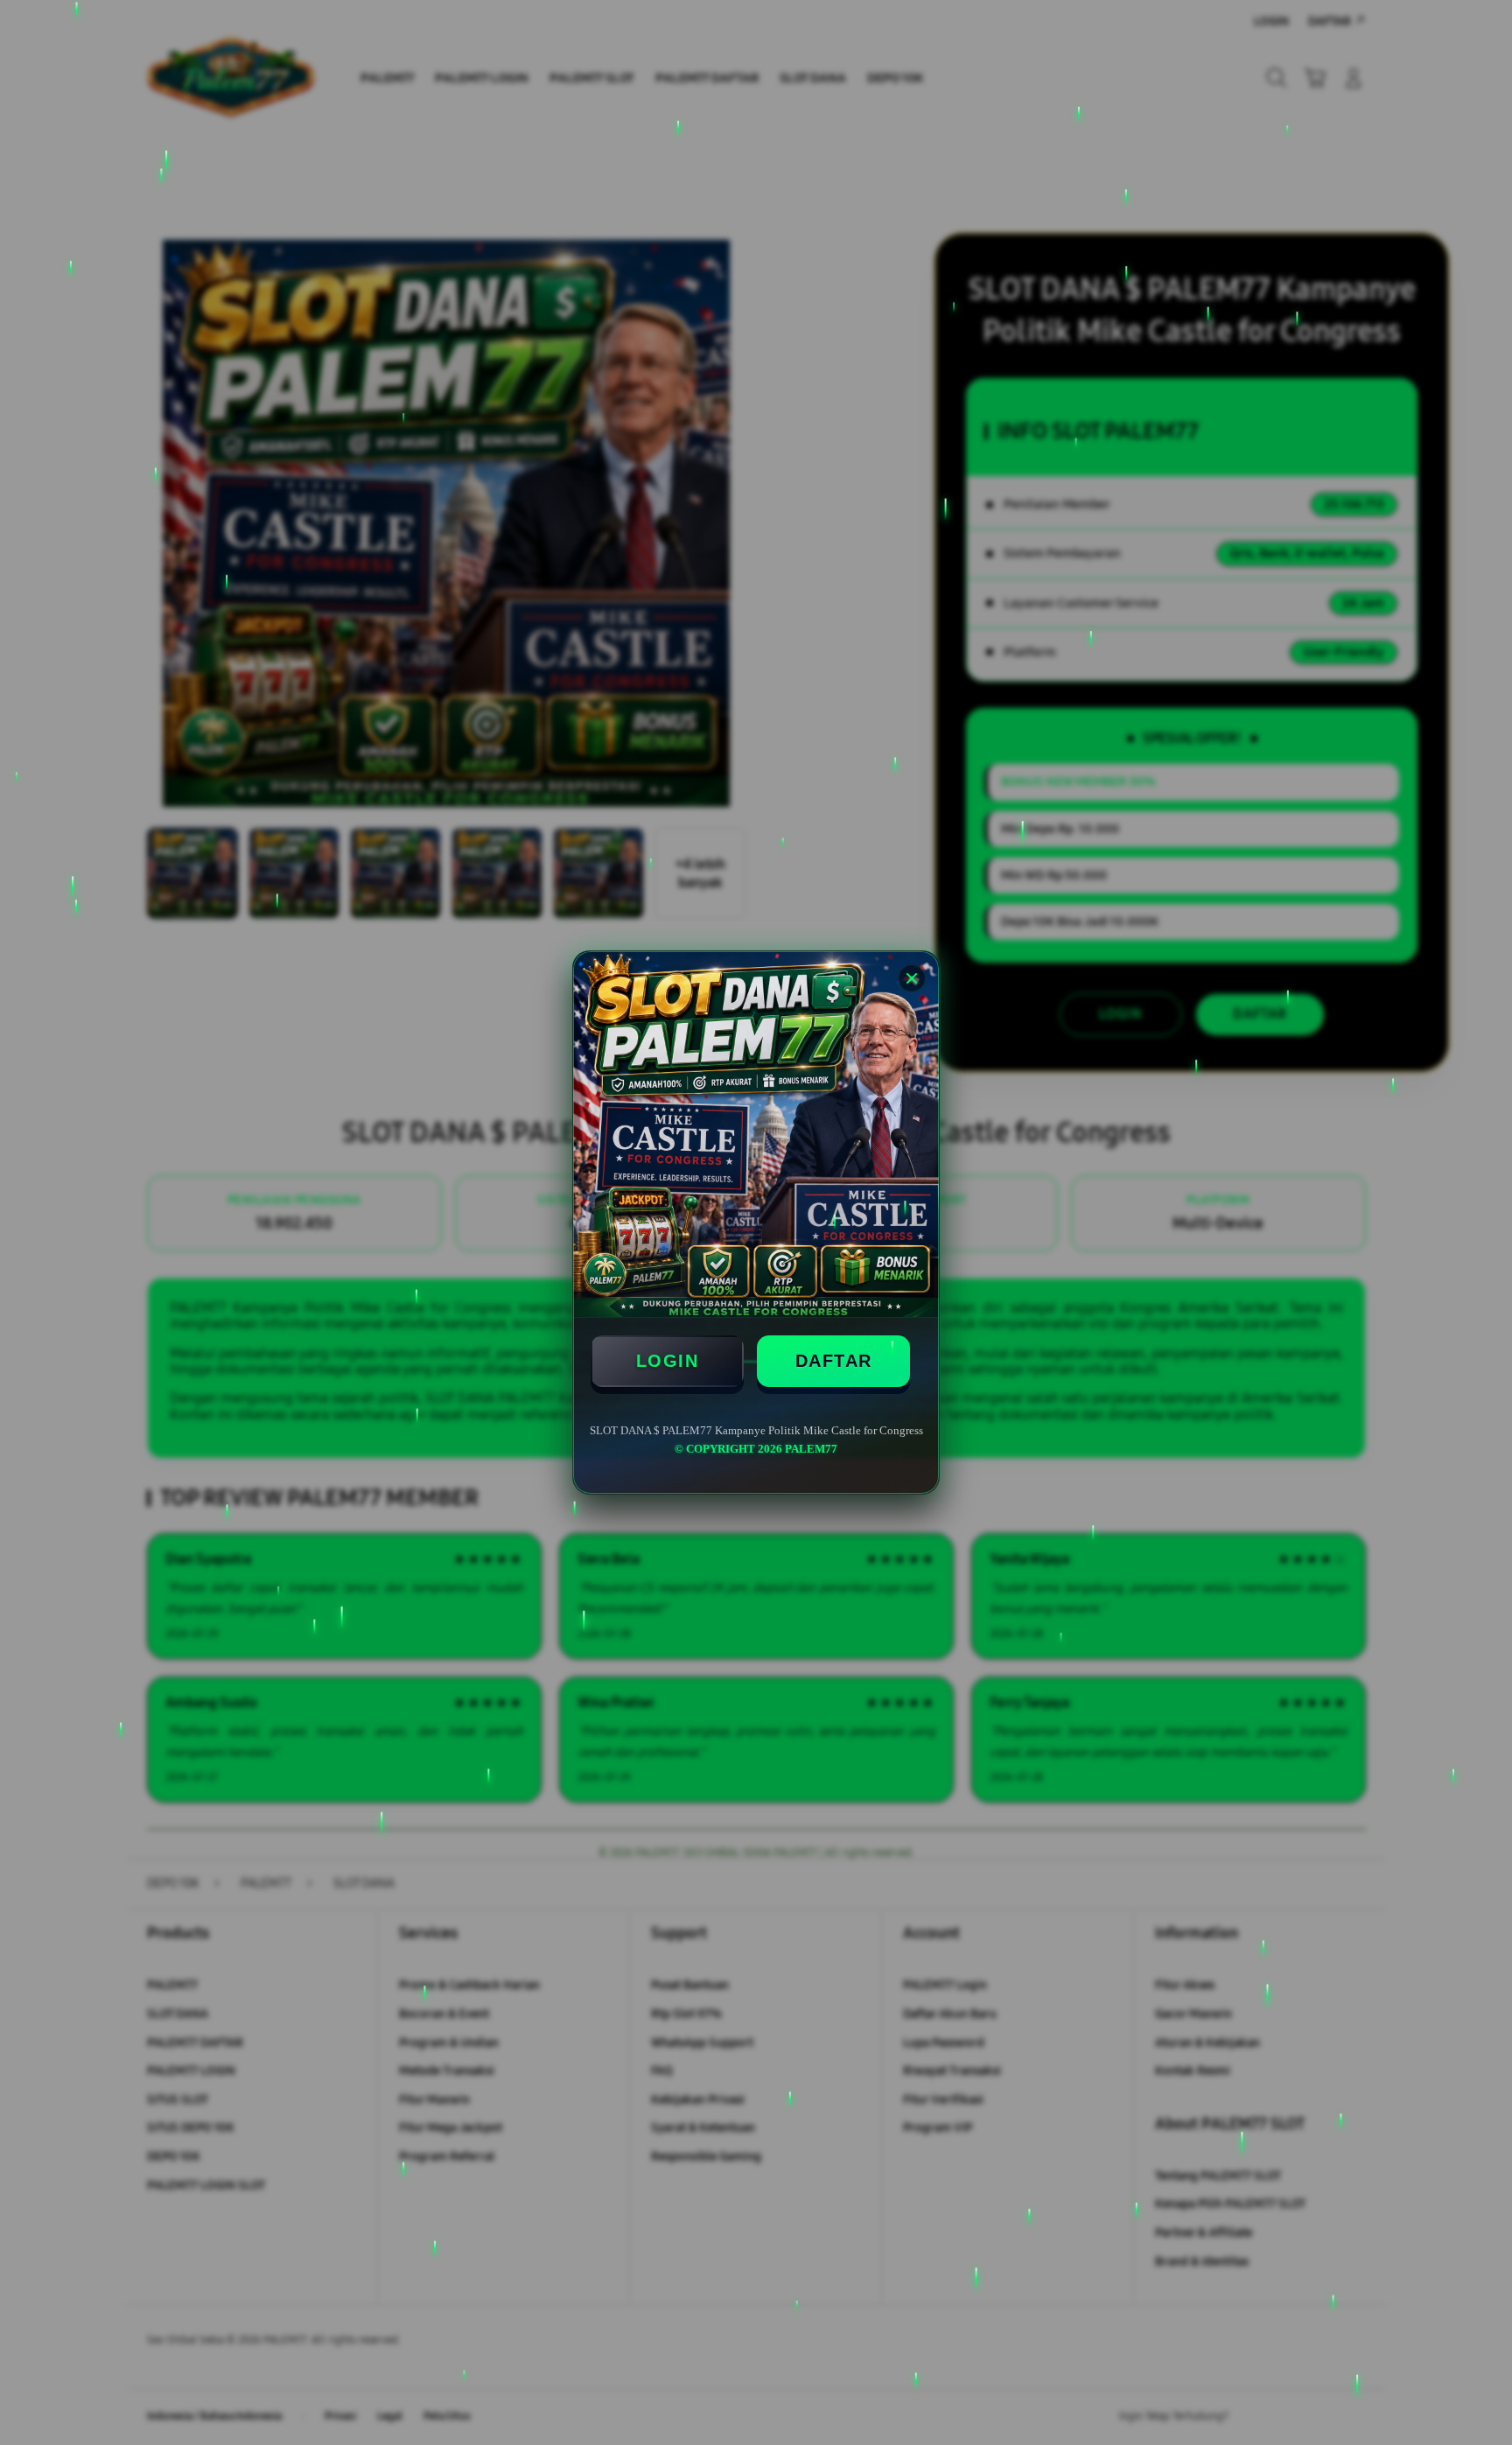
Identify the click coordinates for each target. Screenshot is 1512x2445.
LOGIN (668, 1361)
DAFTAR (834, 1361)
